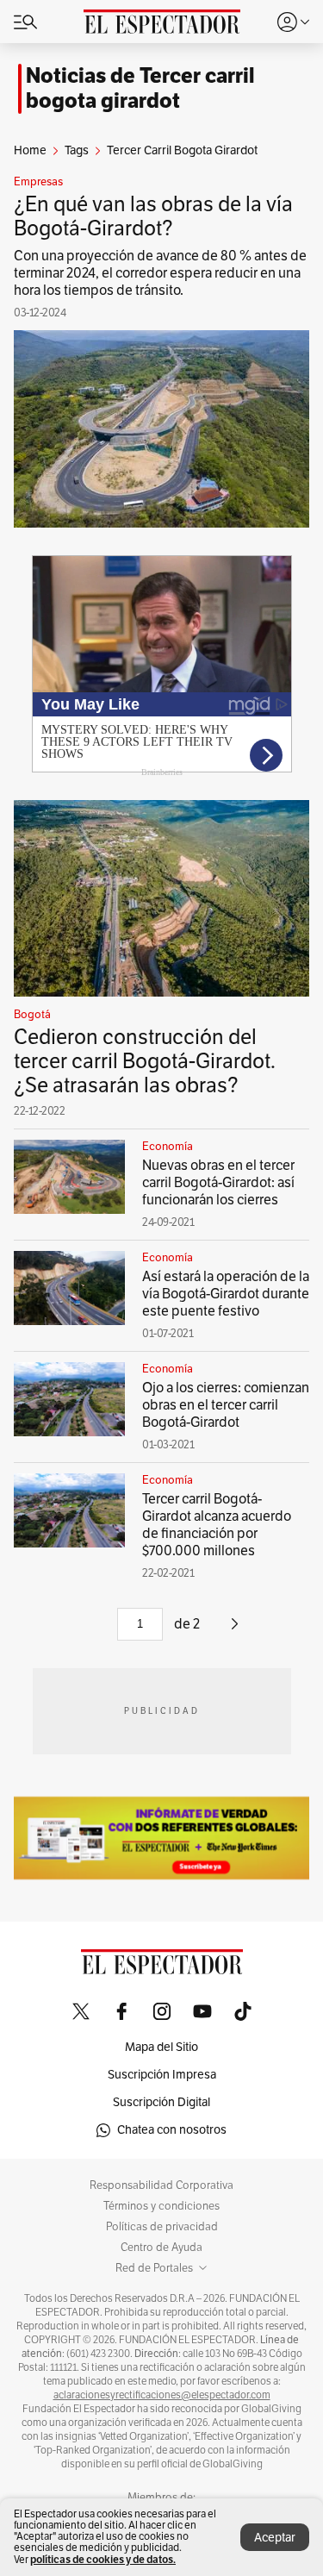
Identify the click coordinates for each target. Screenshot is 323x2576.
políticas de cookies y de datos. (103, 2559)
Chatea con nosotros (172, 2130)
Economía (168, 1147)
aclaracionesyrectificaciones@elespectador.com (162, 2395)
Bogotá (32, 1015)
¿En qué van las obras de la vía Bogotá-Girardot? (153, 216)
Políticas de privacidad (162, 2227)
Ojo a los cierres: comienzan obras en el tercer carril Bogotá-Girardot (226, 1405)
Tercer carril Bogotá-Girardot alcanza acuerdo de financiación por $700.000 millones (217, 1525)
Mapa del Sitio (161, 2047)
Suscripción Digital (161, 2102)
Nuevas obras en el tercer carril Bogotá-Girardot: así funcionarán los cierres (218, 1183)
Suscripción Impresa (162, 2075)
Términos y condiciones (161, 2206)
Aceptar (275, 2538)
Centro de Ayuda (161, 2248)
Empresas (38, 182)
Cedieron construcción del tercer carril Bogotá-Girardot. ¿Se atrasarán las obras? (145, 1061)
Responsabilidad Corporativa (161, 2185)
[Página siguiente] (235, 1630)
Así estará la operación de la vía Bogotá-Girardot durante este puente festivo (226, 1294)
